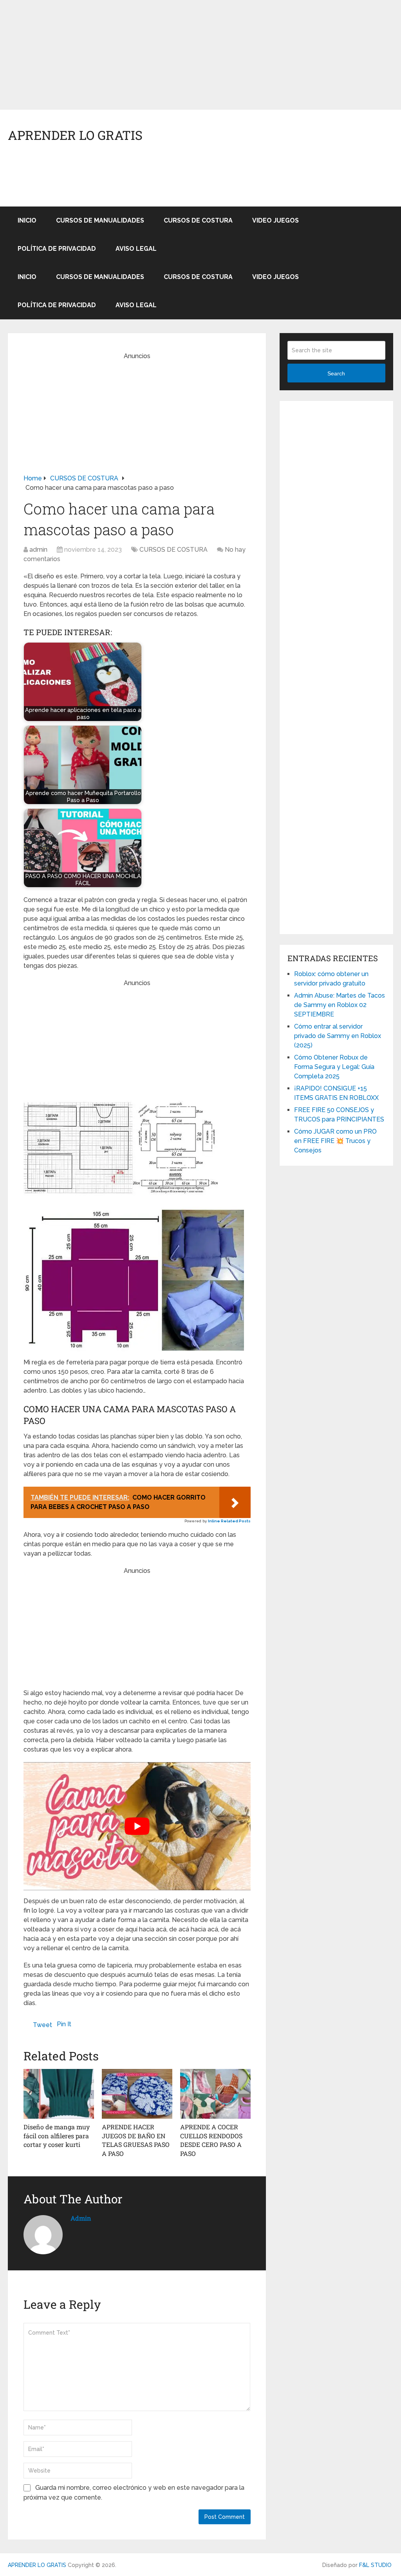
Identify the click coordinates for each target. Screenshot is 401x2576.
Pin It (64, 2024)
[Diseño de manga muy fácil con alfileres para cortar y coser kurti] (59, 2094)
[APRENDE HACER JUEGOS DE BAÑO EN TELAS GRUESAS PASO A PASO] (137, 2094)
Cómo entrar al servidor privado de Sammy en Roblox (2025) (338, 1036)
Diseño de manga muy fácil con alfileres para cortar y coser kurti (57, 2136)
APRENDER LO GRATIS (75, 135)
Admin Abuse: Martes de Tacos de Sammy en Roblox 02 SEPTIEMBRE (340, 1005)
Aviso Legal (136, 249)
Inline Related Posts (229, 1521)
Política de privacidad (57, 249)
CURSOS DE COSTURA (198, 220)
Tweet (42, 2025)
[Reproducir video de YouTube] (137, 1826)
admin (38, 550)
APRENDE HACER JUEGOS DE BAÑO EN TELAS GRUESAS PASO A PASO (136, 2140)
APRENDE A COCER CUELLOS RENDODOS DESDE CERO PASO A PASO (211, 2140)
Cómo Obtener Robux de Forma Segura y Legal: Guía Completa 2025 (334, 1067)
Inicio (27, 220)
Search (336, 373)
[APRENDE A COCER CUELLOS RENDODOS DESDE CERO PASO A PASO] (215, 2094)
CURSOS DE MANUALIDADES (100, 220)
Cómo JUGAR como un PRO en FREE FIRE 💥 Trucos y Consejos (335, 1141)
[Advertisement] (200, 55)
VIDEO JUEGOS (275, 220)
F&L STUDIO (375, 2565)
